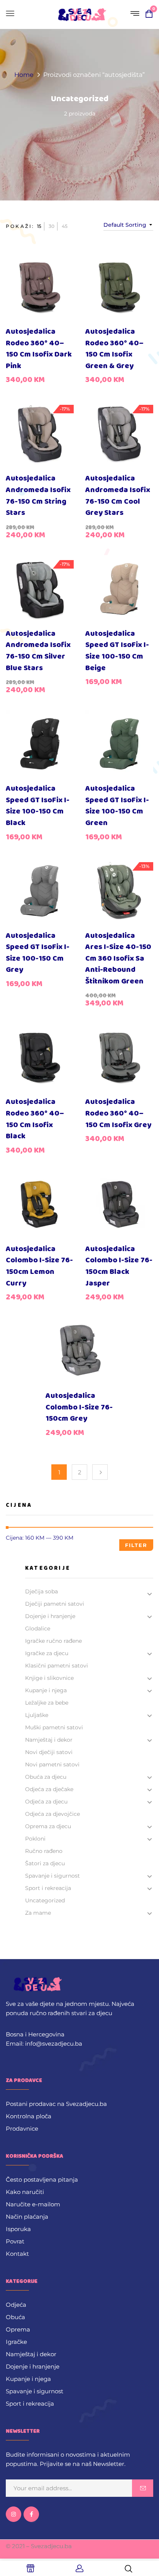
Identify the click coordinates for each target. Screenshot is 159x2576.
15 (39, 226)
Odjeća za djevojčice (52, 1814)
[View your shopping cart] (149, 15)
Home (24, 75)
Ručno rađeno (44, 1851)
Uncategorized (80, 99)
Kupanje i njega (46, 1690)
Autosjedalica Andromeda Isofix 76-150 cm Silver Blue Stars (38, 651)
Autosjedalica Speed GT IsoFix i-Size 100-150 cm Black (38, 806)
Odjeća (16, 2305)
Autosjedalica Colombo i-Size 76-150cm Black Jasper (119, 1266)
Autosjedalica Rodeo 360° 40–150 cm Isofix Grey (118, 1113)
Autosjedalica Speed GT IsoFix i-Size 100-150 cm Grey (38, 953)
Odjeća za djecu (46, 1802)
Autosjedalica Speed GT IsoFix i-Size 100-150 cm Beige (117, 651)
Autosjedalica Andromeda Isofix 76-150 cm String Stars (38, 496)
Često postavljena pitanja (42, 2179)
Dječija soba (41, 1591)
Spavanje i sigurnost (52, 1876)
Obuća (15, 2317)
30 (52, 226)
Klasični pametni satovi (57, 1666)
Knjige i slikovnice (49, 1678)
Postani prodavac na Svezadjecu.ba (56, 2104)
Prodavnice (22, 2129)
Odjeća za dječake (49, 1789)
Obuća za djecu (46, 1777)
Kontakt (17, 2254)
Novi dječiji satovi (49, 1752)
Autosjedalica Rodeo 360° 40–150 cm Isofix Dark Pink (39, 349)
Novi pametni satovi (52, 1764)
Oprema (18, 2329)
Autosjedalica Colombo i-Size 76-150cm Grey (79, 1407)
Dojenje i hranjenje (50, 1616)
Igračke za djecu (47, 1653)
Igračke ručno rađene (53, 1641)
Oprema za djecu (48, 1826)
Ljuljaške (37, 1715)
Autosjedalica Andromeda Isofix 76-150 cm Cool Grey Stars (118, 496)
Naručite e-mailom (33, 2204)
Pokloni (35, 1839)
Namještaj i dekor (49, 1740)
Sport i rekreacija (48, 1888)
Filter (136, 1545)
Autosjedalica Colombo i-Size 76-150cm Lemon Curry (39, 1266)
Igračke (16, 2342)
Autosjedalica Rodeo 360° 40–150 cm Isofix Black (35, 1119)
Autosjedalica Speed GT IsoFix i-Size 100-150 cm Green (117, 806)
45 (65, 226)
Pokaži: (20, 226)
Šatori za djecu (45, 1863)
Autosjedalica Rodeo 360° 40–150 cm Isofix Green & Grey (114, 349)
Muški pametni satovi (54, 1727)
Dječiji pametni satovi (55, 1604)
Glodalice (38, 1628)
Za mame (38, 1913)
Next (100, 1472)
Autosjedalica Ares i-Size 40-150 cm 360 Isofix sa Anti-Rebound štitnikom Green (118, 959)
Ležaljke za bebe (47, 1703)
